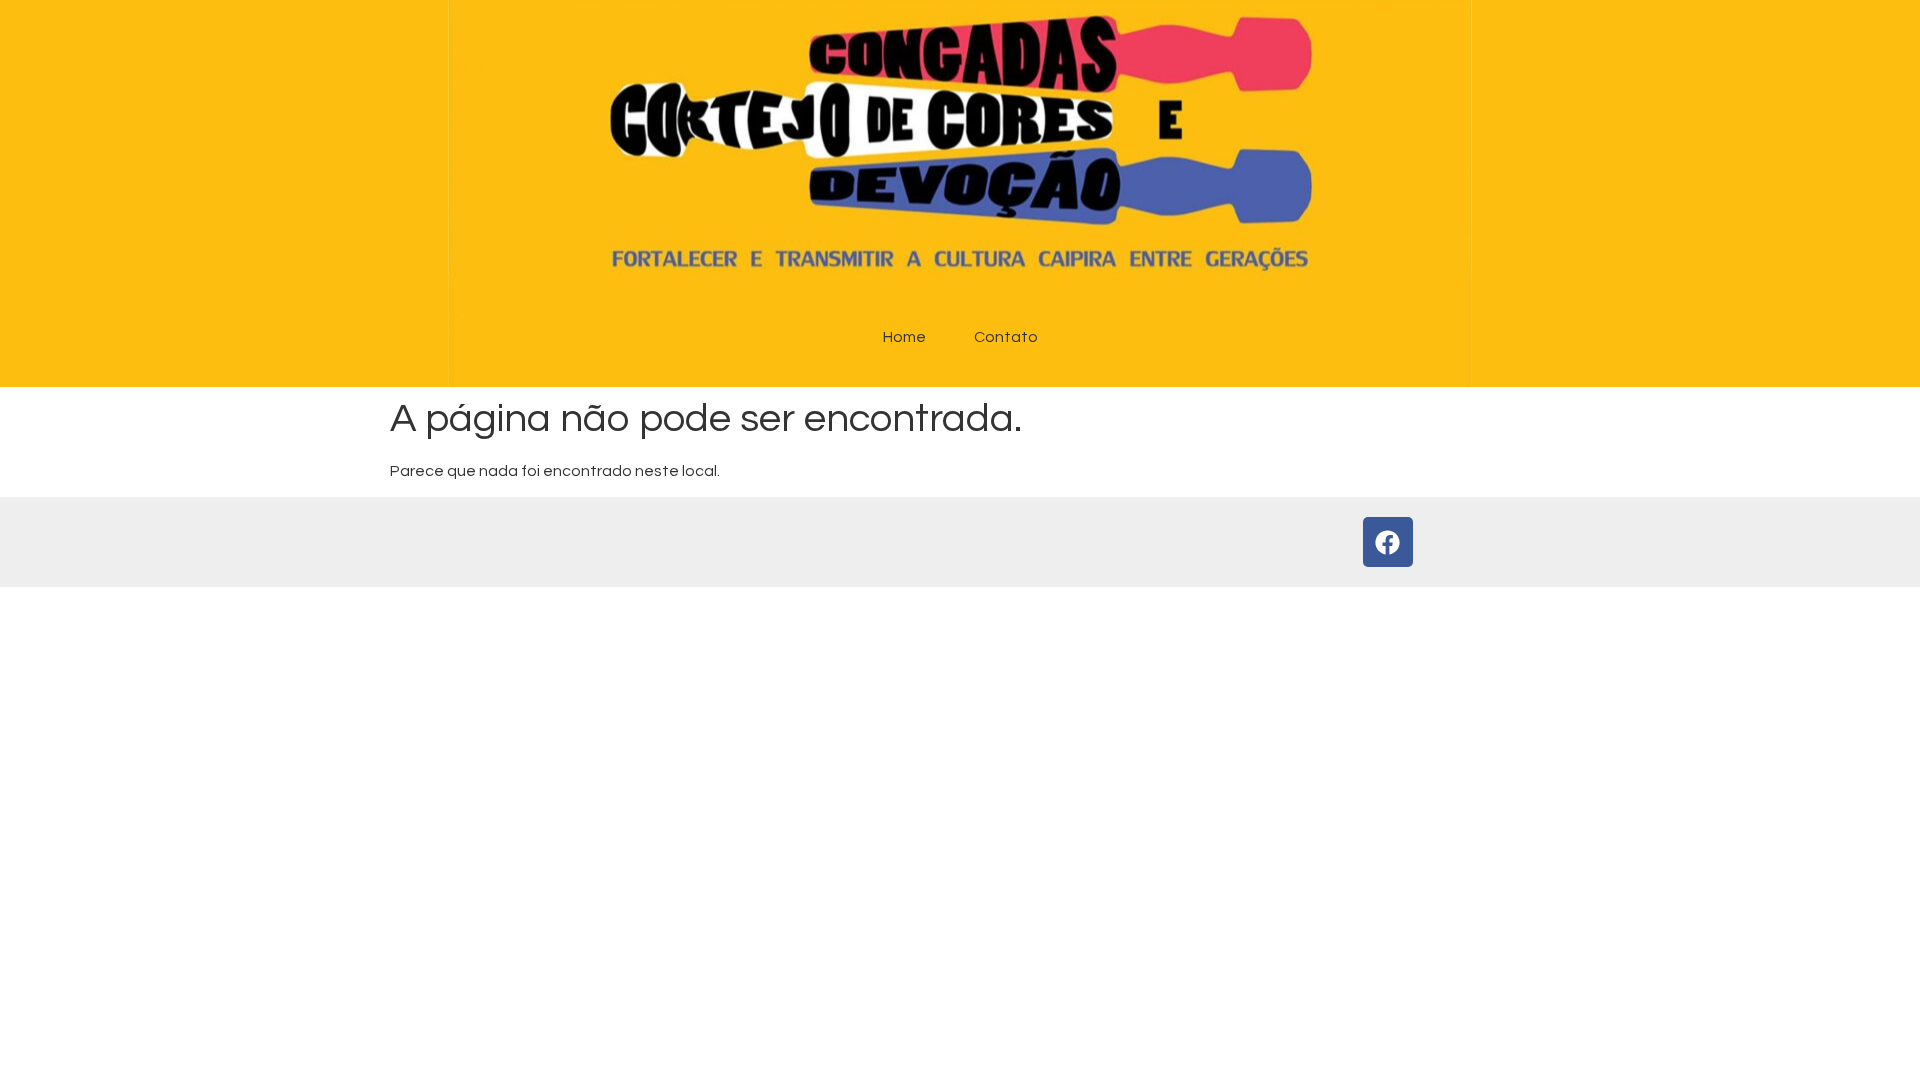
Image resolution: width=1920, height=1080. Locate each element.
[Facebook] (1388, 542)
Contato (1006, 337)
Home (904, 337)
